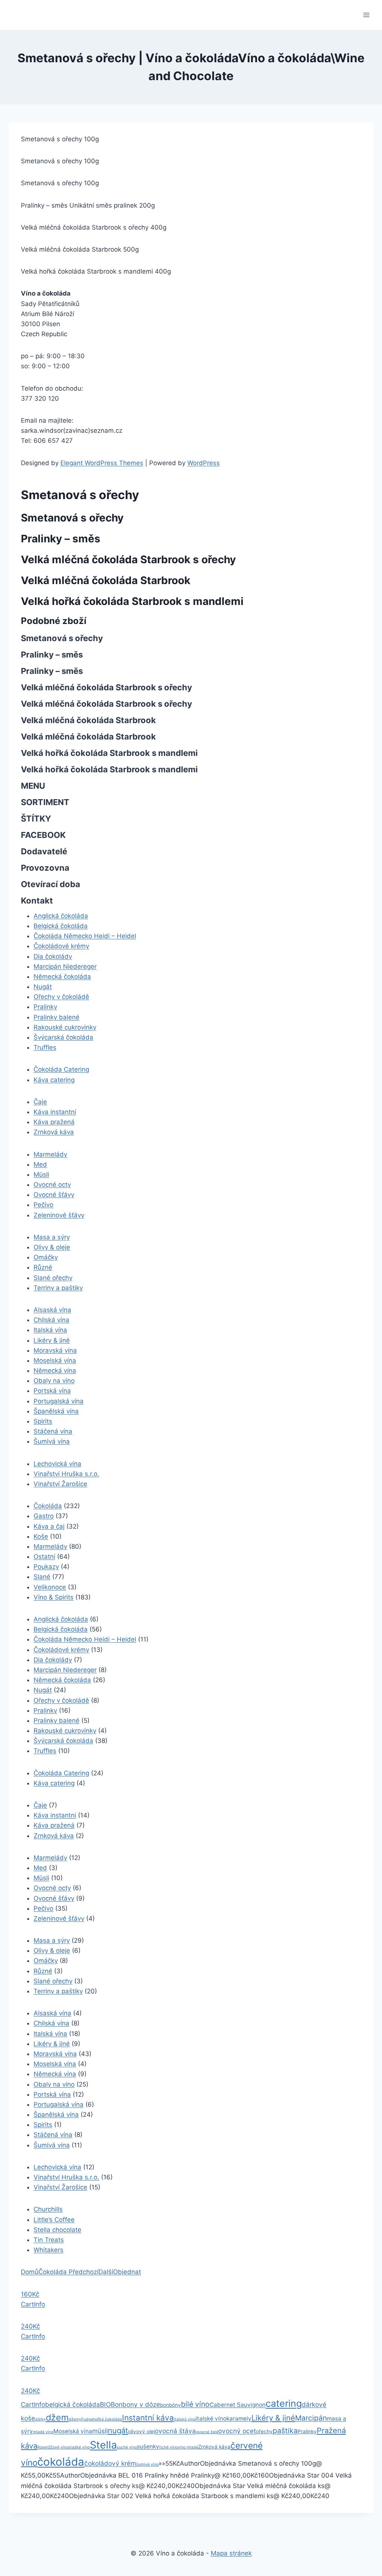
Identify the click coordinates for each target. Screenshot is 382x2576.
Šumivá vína (52, 1441)
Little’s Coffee (54, 2220)
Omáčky (46, 1257)
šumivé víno (147, 2464)
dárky (40, 2419)
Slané (42, 1577)
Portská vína (52, 1391)
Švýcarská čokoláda (63, 1037)
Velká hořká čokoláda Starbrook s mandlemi (132, 601)
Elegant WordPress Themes (102, 463)
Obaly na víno (54, 1381)
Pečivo (43, 1205)
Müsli (41, 1175)
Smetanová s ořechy (72, 518)
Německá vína (55, 1371)
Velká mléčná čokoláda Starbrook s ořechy (128, 559)
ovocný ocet (237, 2431)
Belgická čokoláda (61, 926)
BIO (105, 2404)
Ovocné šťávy (54, 1195)
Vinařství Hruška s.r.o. (66, 1474)
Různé (43, 1267)
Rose (42, 2447)
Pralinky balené (57, 1017)
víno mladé (188, 2447)
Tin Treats (49, 2240)
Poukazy (46, 1567)
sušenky (148, 2446)
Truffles (45, 1047)
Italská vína (50, 1330)
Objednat (127, 2272)
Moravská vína (55, 1350)
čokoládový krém (110, 2463)
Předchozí (84, 2272)
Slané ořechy (53, 1278)
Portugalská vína (59, 1401)
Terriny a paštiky (58, 1288)
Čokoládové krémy (61, 946)
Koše (41, 1536)
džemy (75, 2419)
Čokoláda (48, 1506)
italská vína (185, 2419)
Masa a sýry (52, 1237)
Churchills (48, 2209)
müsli (100, 2431)
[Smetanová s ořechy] (68, 2272)
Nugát (43, 987)
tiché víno (168, 2447)
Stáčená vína (53, 1431)
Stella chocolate (57, 2230)
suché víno (127, 2447)
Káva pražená (54, 1122)
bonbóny (170, 2405)
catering (284, 2403)
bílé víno (195, 2404)
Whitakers (48, 2250)
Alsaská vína (52, 1310)
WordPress (203, 463)
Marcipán (311, 2418)
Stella (103, 2445)
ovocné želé (207, 2432)
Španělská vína (56, 1411)
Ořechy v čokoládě (61, 997)
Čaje (40, 1102)
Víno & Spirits (54, 1597)
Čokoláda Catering (61, 1069)
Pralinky (45, 1007)
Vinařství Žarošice (60, 1484)
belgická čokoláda (73, 2404)
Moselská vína (55, 1360)
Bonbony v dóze (135, 2404)
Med (40, 1164)
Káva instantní (55, 1112)
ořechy (264, 2431)
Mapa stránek (231, 2553)
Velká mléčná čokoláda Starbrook (106, 580)
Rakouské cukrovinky (65, 1027)
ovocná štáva (175, 2431)
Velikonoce (50, 1587)
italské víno (211, 2419)
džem (57, 2418)
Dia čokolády (53, 956)
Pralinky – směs (61, 539)
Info (40, 2304)
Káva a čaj (49, 1526)
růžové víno (57, 2447)
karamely (239, 2419)
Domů (30, 2272)
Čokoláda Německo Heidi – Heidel (85, 936)
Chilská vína (51, 1320)
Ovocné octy (52, 1185)
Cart (27, 2304)
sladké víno (79, 2447)
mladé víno (43, 2432)
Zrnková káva (54, 1132)
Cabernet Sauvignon (238, 2405)
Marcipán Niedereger (65, 967)
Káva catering (54, 1080)
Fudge (87, 2419)
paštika (285, 2431)
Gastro (44, 1516)
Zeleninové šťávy (59, 1215)
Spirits (43, 1421)
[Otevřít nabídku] (366, 15)
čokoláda (61, 2462)
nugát (118, 2430)
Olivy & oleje (52, 1247)
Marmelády (50, 1154)
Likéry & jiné (52, 1340)
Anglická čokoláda (61, 916)
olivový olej (141, 2431)
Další (106, 2272)
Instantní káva (148, 2418)
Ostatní (44, 1557)
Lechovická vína (57, 1464)
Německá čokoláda (62, 977)
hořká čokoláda (108, 2419)
